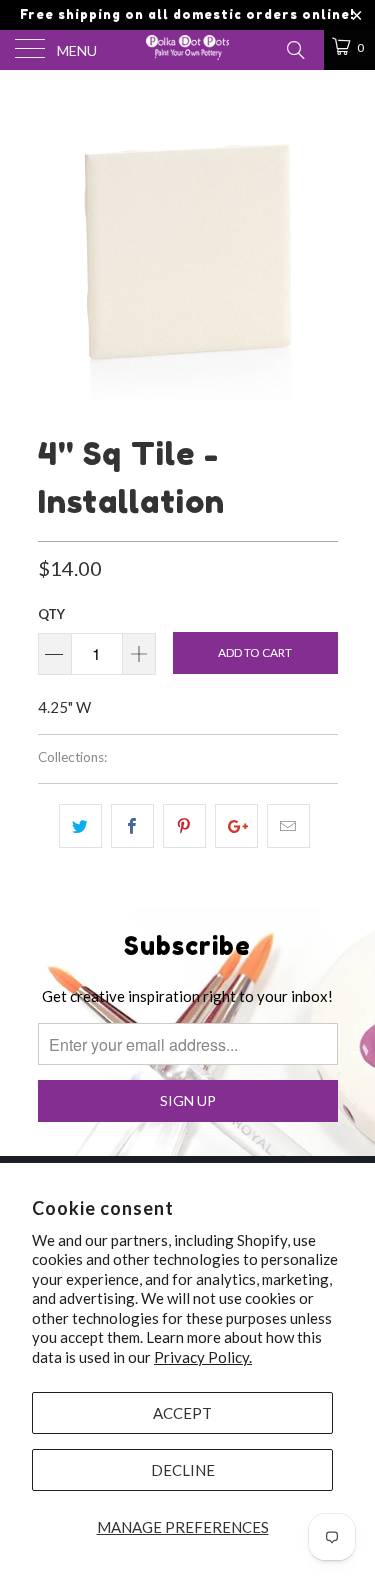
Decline (183, 1470)
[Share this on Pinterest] (184, 826)
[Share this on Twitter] (80, 826)
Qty (51, 614)
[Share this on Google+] (236, 826)
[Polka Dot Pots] (188, 50)
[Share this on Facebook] (132, 826)
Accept (182, 1413)
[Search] (294, 48)
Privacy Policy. (203, 1357)
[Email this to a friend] (288, 826)
